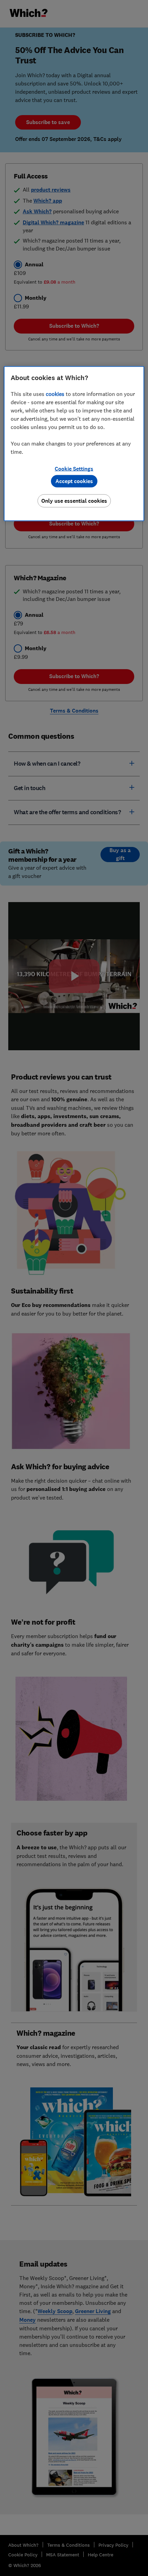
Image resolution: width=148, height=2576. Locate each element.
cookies (55, 394)
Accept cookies (74, 481)
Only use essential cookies (74, 501)
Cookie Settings (74, 469)
